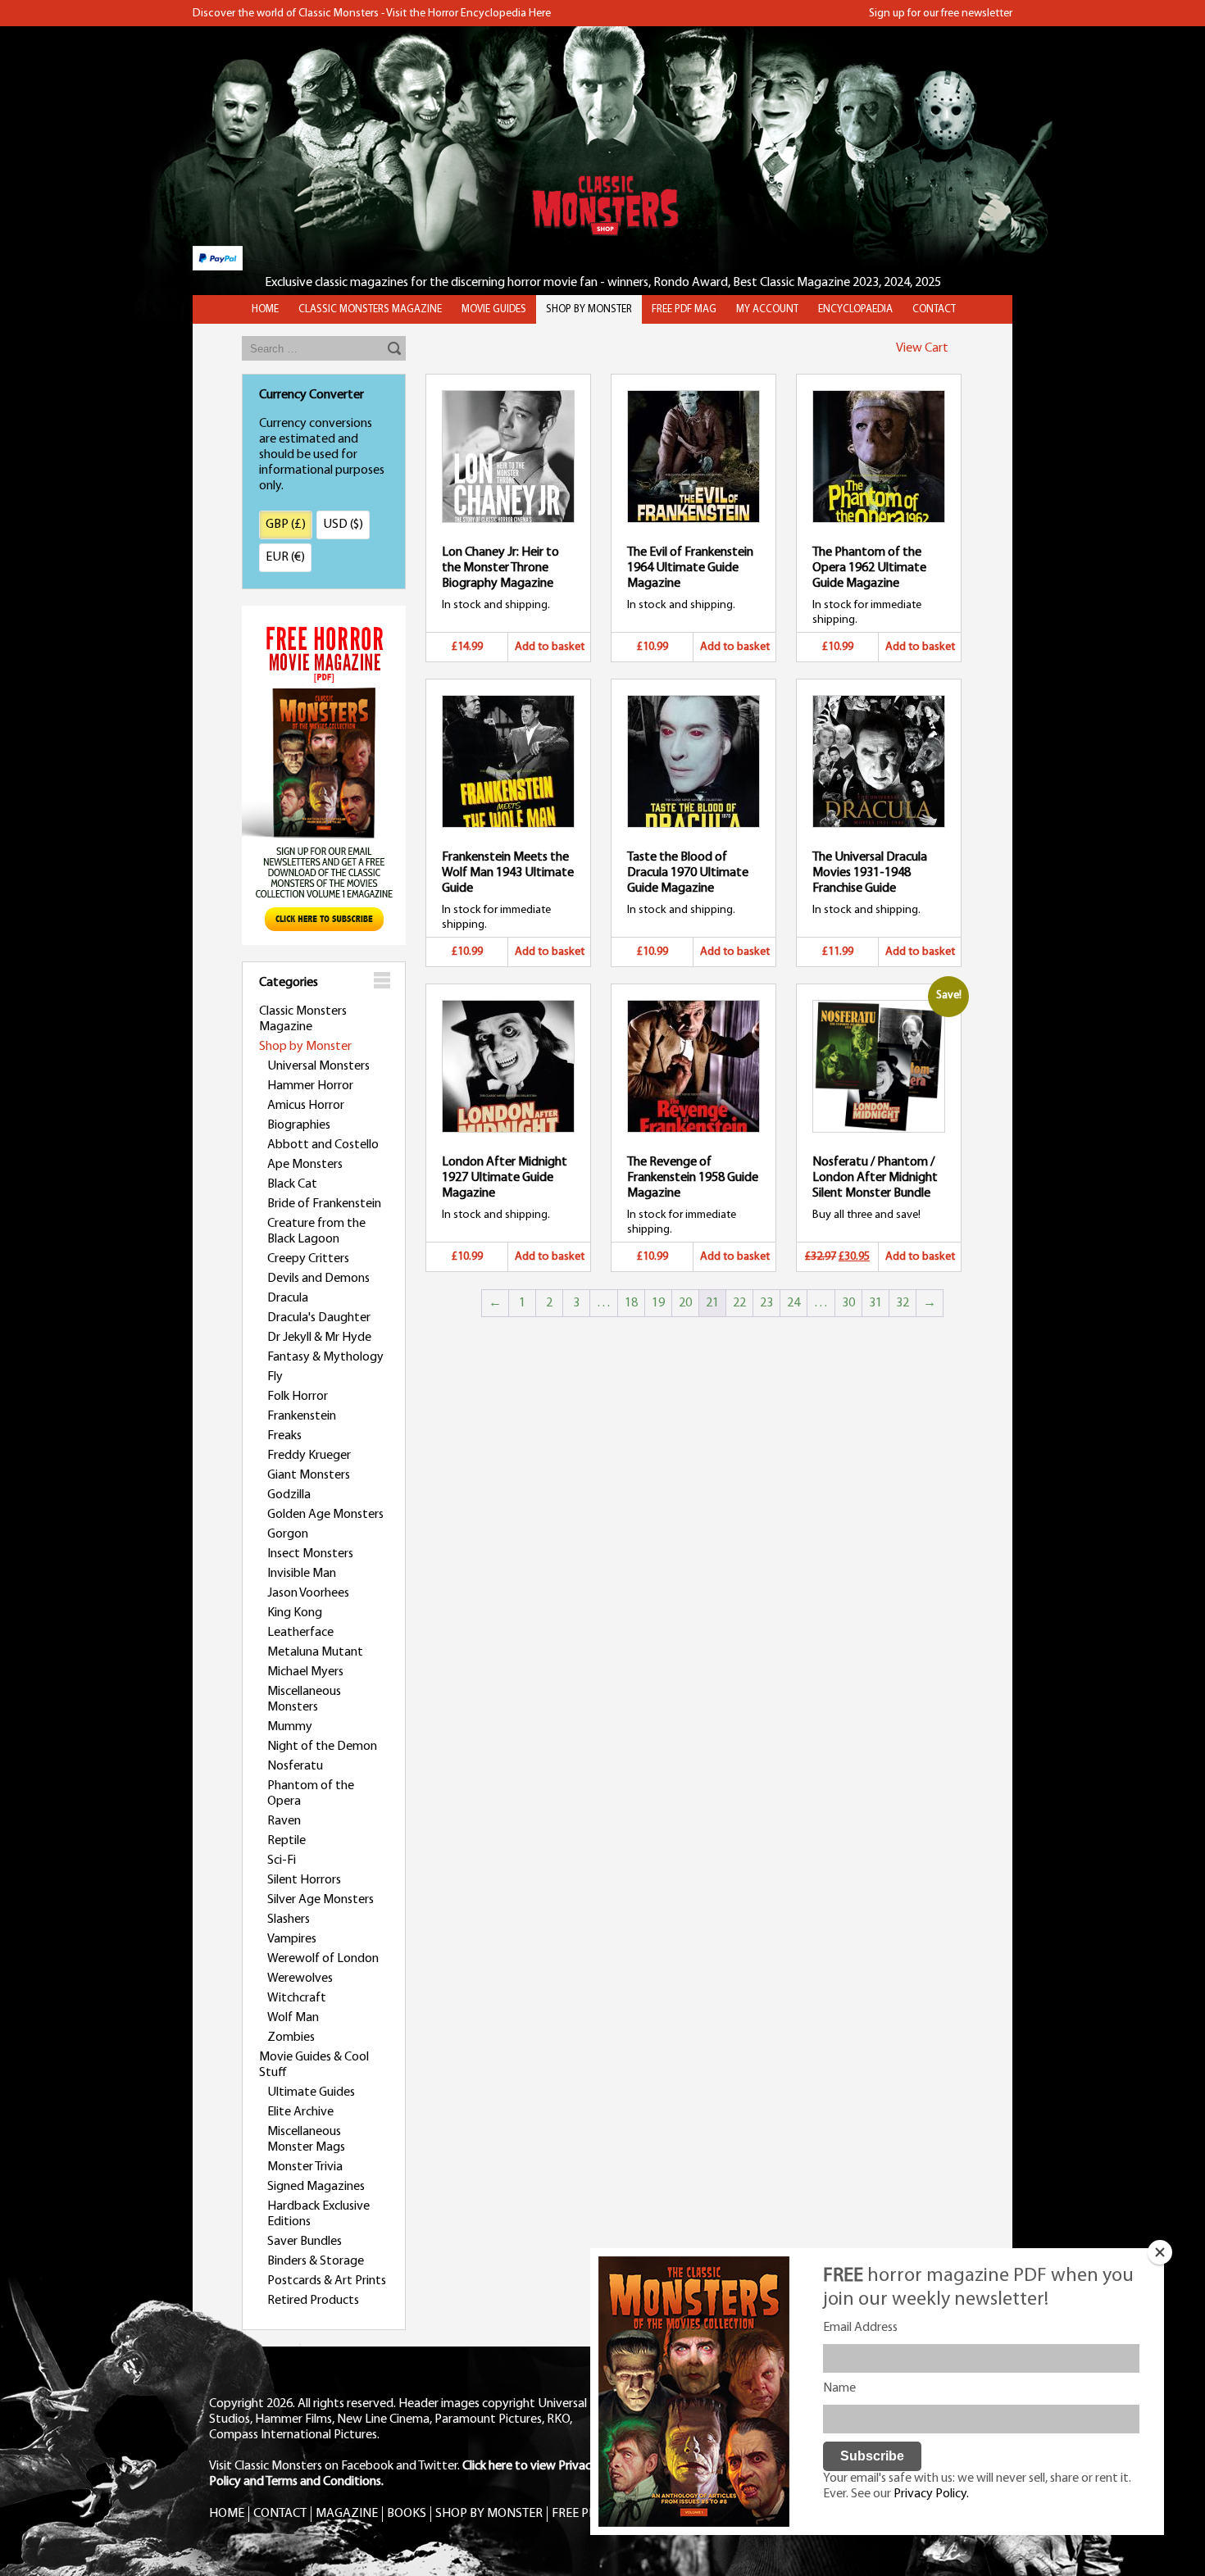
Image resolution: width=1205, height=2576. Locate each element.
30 (848, 1303)
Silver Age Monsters (321, 1900)
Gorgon (288, 1534)
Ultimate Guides (311, 2092)
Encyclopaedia (855, 309)
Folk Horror (298, 1397)
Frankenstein (302, 1416)
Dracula (288, 1298)
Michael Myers (305, 1672)
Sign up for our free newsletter (941, 14)
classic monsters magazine (370, 309)
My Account (767, 309)
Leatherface (300, 1633)
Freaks (284, 1436)
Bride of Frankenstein (324, 1204)
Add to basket (550, 647)
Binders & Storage (316, 2261)
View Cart (922, 348)
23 (766, 1303)
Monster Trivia (305, 2167)
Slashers (289, 1920)
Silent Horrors (304, 1880)
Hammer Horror (310, 1086)
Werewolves (300, 1979)
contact (280, 2514)
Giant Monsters (309, 1475)
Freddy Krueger (309, 1456)
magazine (347, 2514)
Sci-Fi (282, 1860)
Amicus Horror (306, 1106)
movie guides (494, 309)
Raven (284, 1821)
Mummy (290, 1727)
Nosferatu (295, 1766)
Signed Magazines (316, 2187)
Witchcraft (297, 1998)
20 (685, 1303)
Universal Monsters (318, 1066)
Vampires (292, 1939)
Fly (275, 1377)
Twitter (438, 2466)
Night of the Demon (322, 1747)
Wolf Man (293, 2018)
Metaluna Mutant (315, 1652)
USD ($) (343, 525)
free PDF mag (684, 309)
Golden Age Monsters (325, 1515)
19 (658, 1303)
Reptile (286, 1841)
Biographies (299, 1125)
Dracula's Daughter (319, 1318)
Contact (934, 309)
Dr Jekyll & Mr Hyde (319, 1338)
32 (903, 1303)
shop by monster (589, 309)
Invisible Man (302, 1574)
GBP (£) (286, 525)
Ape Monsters (305, 1165)
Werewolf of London (323, 1959)
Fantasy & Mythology (325, 1357)
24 (793, 1303)
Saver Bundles (305, 2242)
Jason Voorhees (308, 1593)
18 (631, 1303)
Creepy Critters (308, 1259)
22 (739, 1303)
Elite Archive (300, 2112)
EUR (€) (285, 557)
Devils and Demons (318, 1279)
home (265, 309)
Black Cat (292, 1184)
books (407, 2514)
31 (875, 1303)
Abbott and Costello (323, 1145)
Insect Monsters (310, 1554)
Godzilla (289, 1495)
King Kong (295, 1613)
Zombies (291, 2038)
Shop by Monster (305, 1047)
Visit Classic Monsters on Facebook (301, 2466)
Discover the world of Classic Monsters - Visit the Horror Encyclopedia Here (372, 14)
